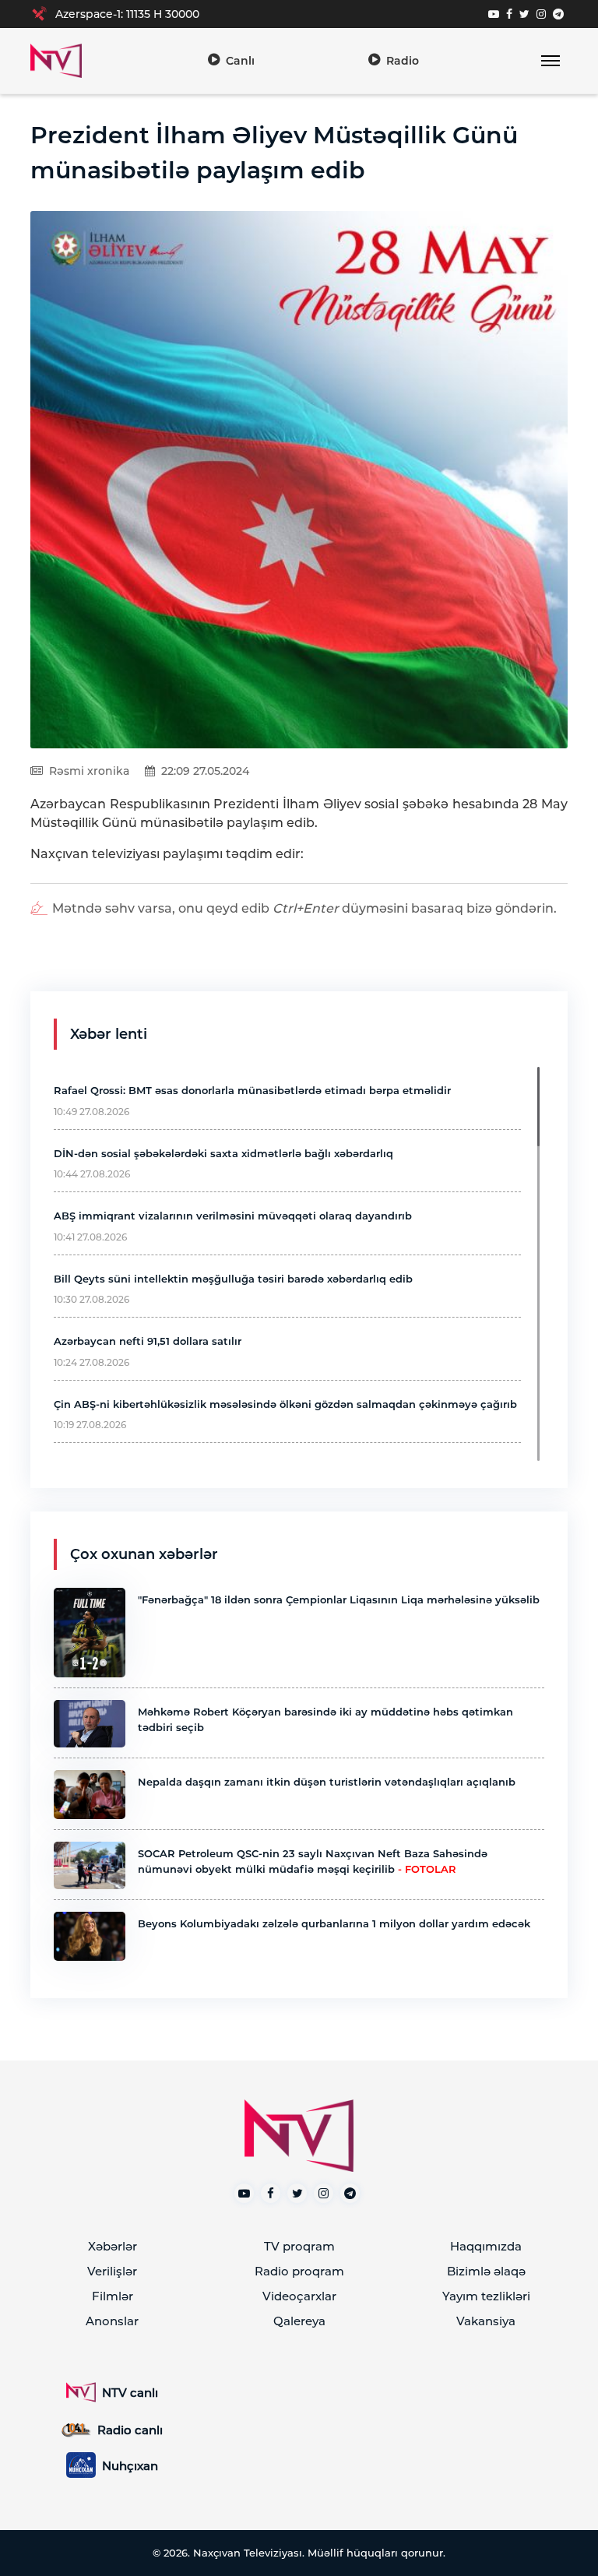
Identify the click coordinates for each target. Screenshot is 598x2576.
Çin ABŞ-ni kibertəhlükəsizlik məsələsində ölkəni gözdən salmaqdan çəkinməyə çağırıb (285, 1404)
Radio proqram (299, 2271)
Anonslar (112, 2321)
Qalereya (299, 2321)
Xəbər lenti (109, 1034)
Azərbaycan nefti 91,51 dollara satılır (148, 1341)
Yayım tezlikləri (486, 2296)
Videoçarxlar (299, 2296)
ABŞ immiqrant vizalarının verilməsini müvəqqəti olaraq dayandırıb (233, 1216)
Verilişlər (112, 2271)
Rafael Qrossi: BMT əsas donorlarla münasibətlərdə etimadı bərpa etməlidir (252, 1090)
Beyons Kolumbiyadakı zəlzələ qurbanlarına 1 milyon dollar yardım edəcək (334, 1923)
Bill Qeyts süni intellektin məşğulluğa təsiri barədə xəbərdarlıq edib (233, 1279)
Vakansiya (486, 2321)
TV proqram (299, 2246)
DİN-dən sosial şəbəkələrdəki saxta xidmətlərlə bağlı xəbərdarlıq (223, 1153)
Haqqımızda (486, 2246)
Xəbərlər (113, 2246)
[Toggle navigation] (550, 61)
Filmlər (113, 2296)
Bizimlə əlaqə (486, 2271)
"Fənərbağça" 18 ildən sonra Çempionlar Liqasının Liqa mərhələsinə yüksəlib (339, 1599)
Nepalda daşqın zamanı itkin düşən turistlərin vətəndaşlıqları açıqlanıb (327, 1782)
